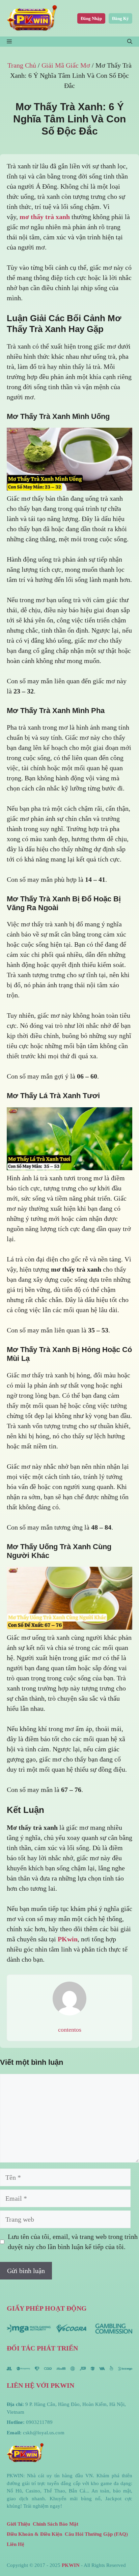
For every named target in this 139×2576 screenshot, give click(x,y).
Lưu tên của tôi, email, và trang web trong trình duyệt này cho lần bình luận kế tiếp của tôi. (73, 2242)
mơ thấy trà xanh (45, 217)
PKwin (68, 1939)
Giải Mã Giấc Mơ (66, 65)
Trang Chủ (22, 65)
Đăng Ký (120, 18)
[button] (130, 42)
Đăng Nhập (91, 18)
